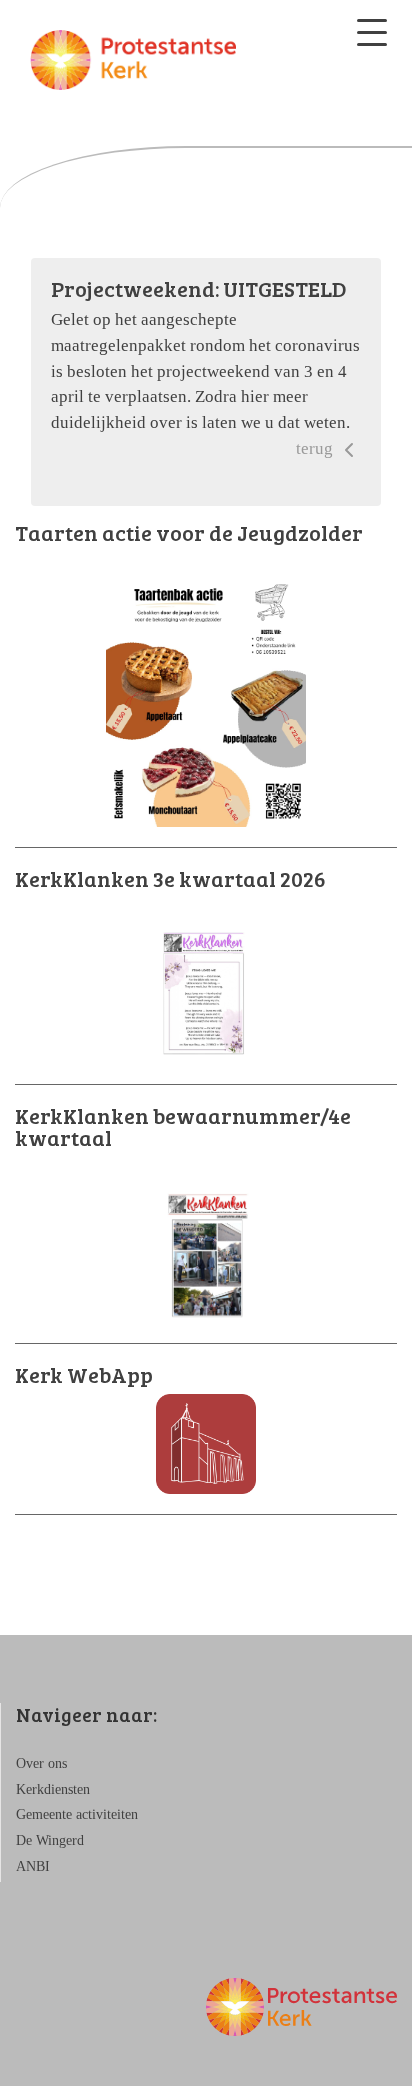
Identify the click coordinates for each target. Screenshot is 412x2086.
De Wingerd (50, 1840)
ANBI (33, 1866)
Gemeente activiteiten (77, 1814)
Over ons (41, 1763)
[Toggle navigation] (372, 32)
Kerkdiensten (53, 1789)
